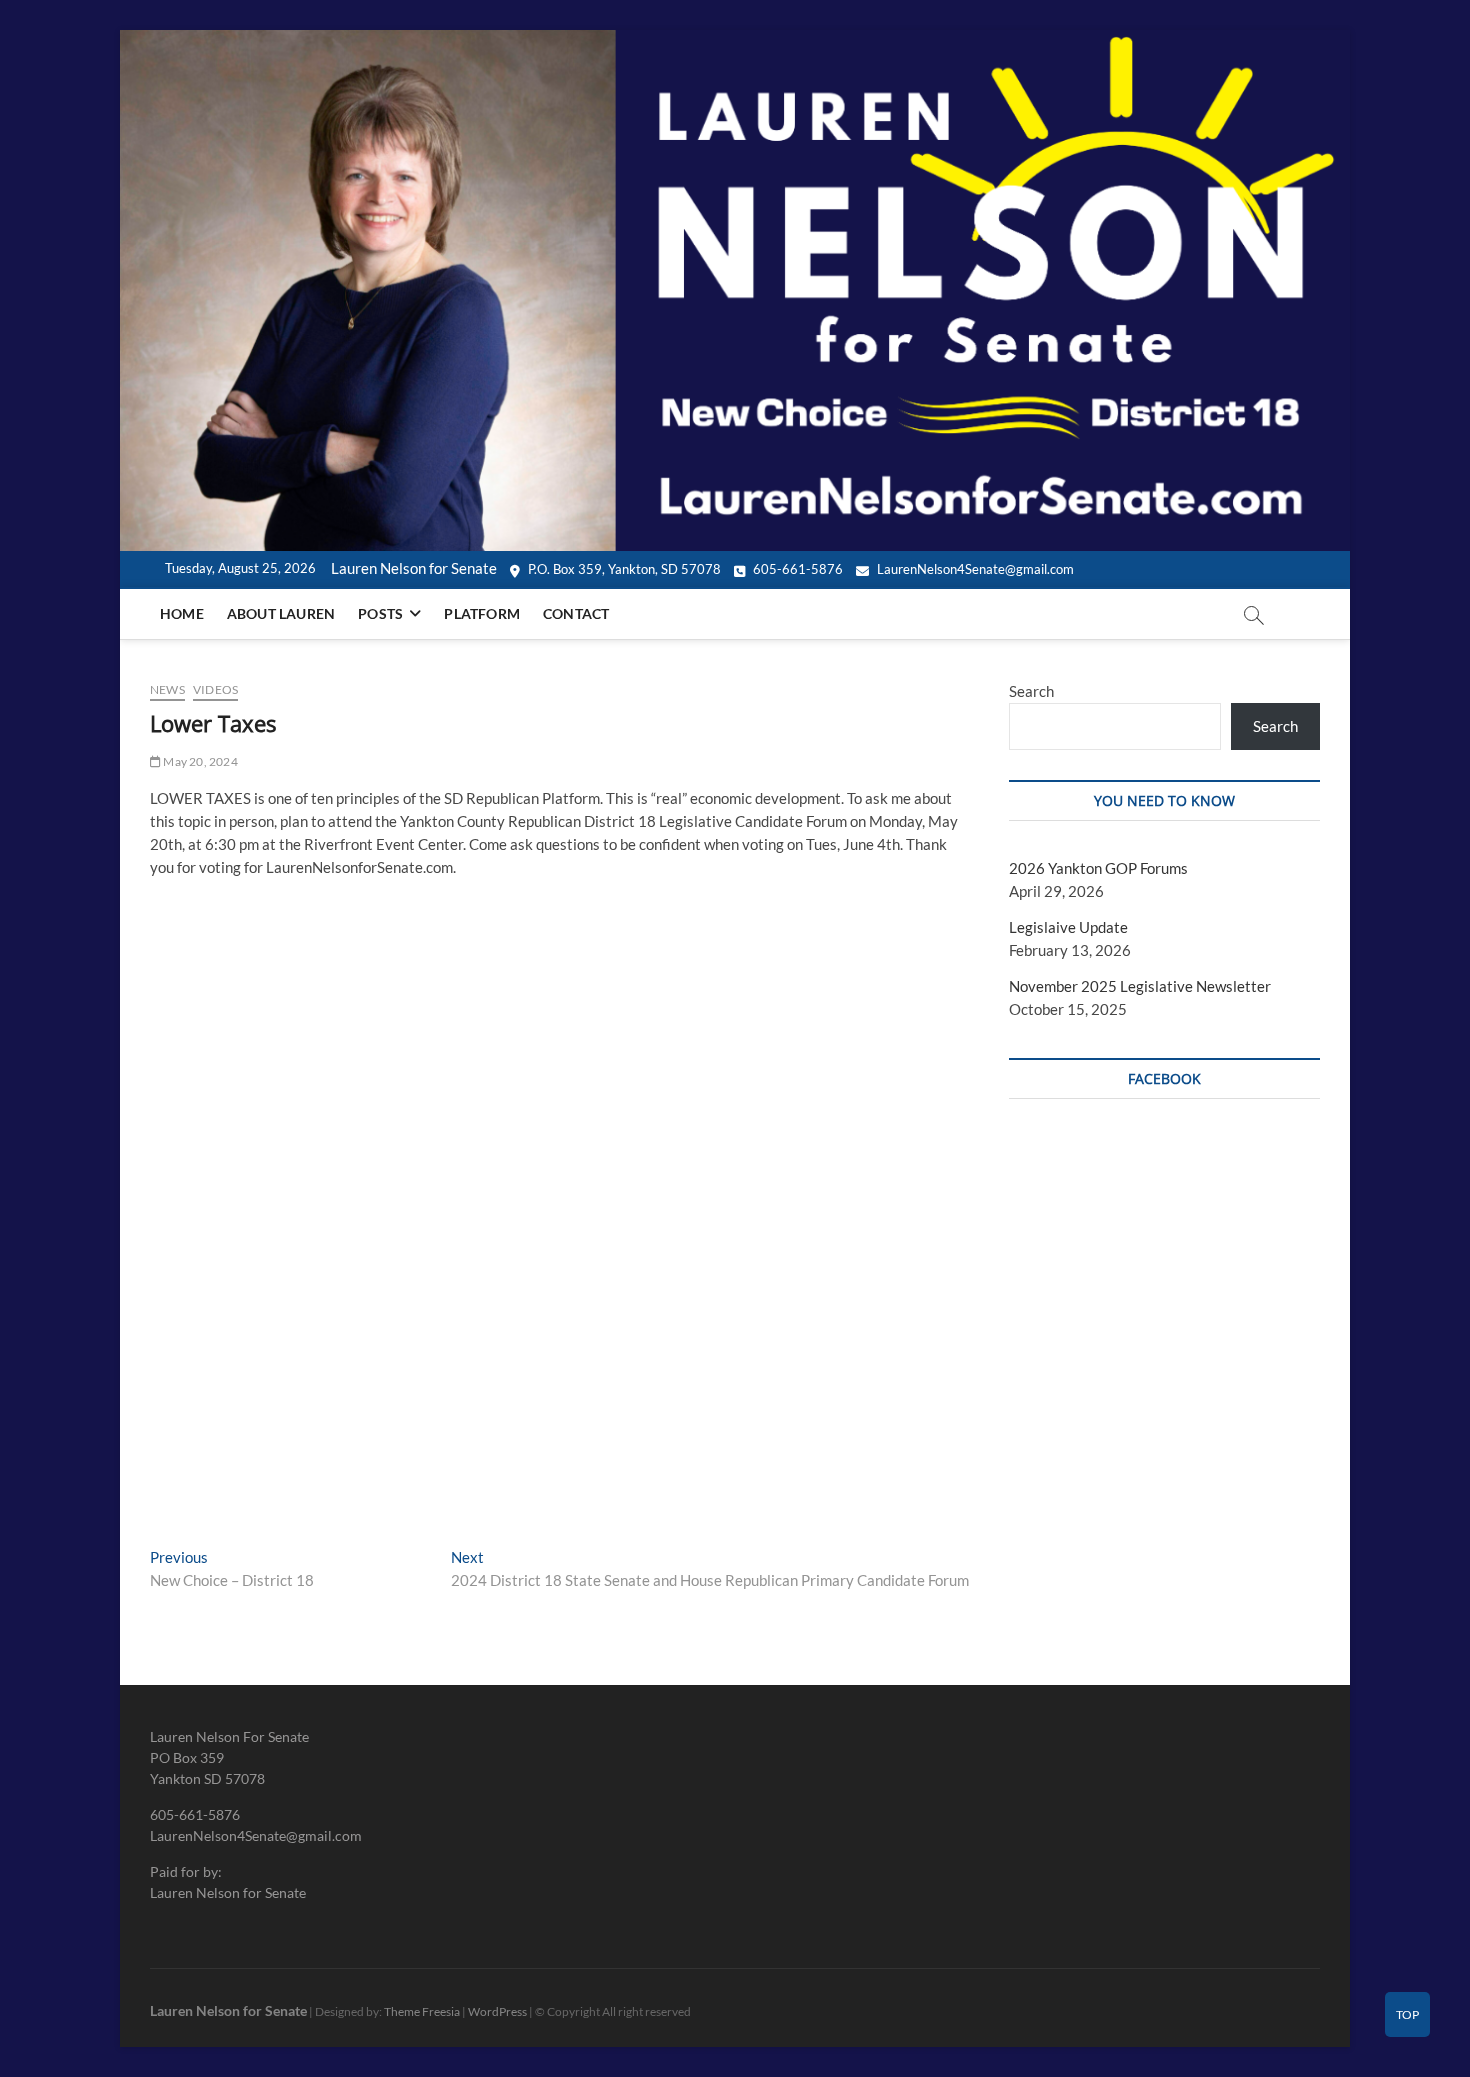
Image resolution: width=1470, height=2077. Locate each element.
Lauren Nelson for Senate (228, 2010)
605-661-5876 (796, 569)
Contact (576, 613)
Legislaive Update (1068, 927)
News (167, 689)
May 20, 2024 (199, 761)
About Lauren (281, 613)
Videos (215, 689)
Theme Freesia (422, 2011)
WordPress (497, 2011)
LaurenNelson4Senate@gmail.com (974, 569)
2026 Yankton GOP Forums (1098, 868)
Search (1031, 691)
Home (182, 613)
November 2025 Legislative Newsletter (1140, 986)
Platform (482, 613)
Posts (380, 613)
